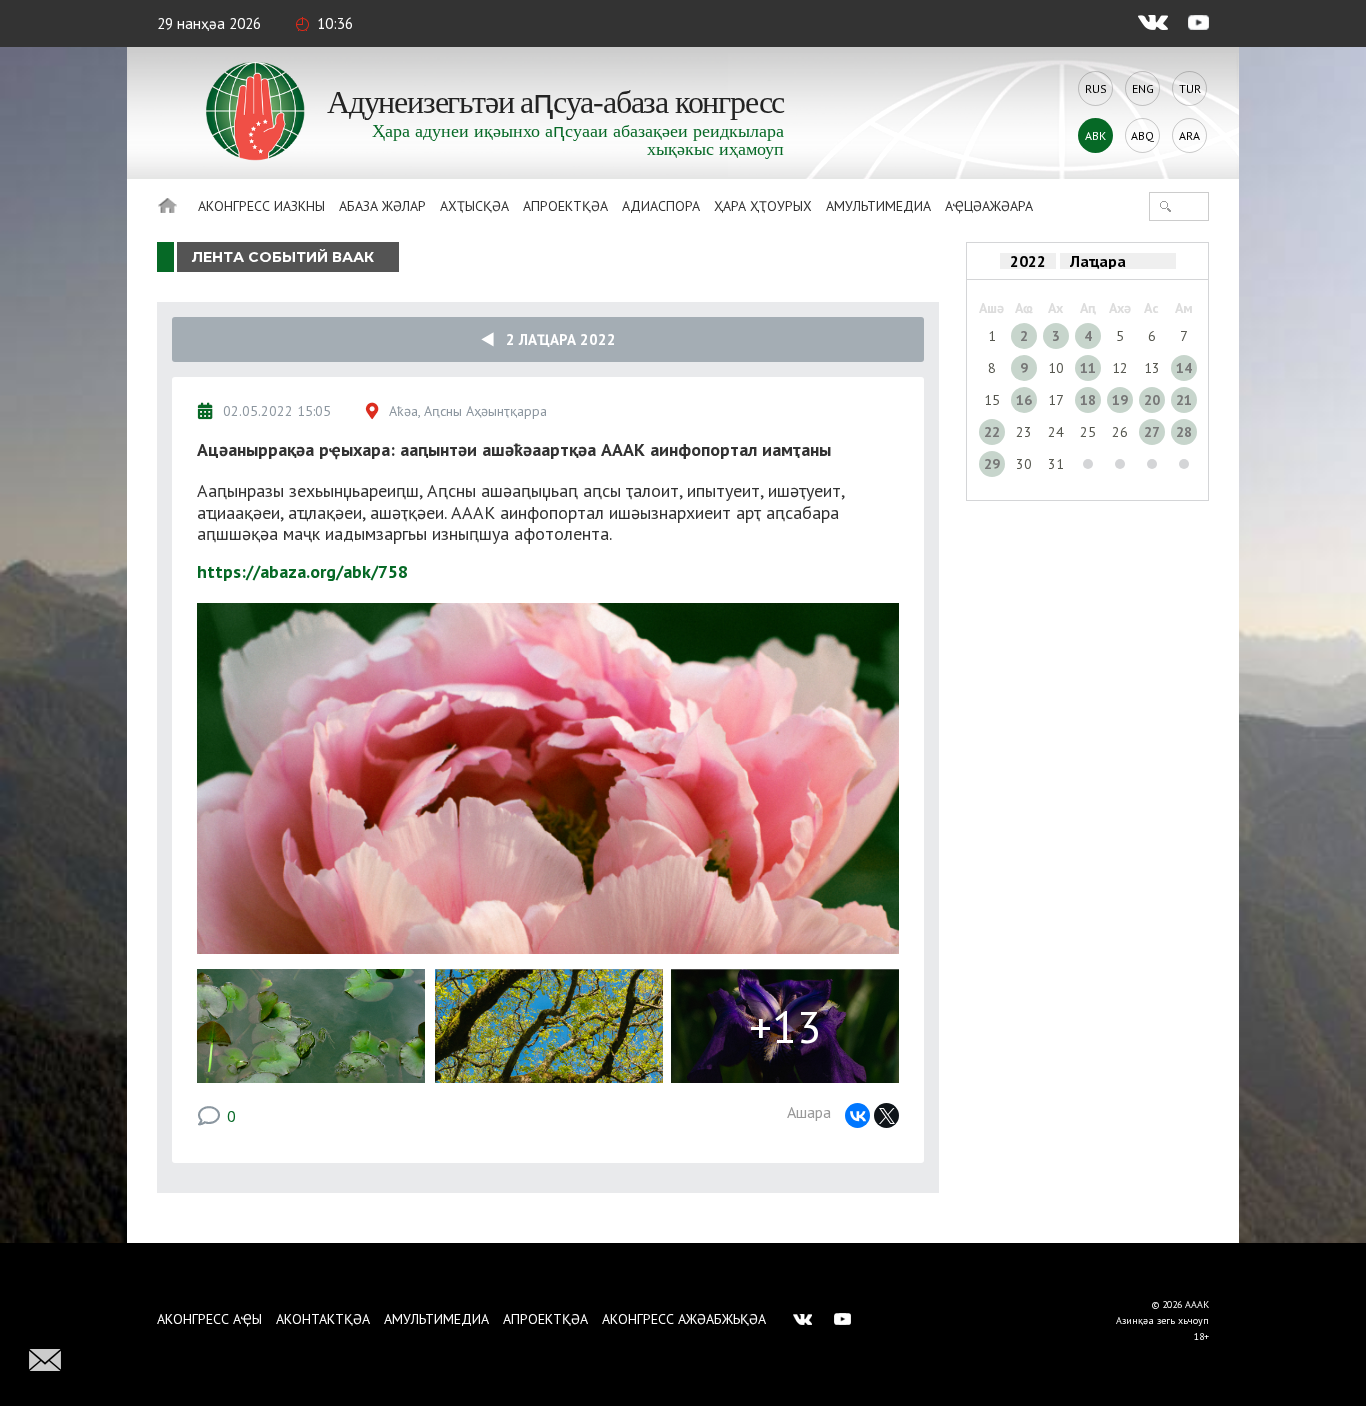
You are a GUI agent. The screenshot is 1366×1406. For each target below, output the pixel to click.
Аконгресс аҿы (209, 1319)
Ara (1189, 135)
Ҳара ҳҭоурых (763, 206)
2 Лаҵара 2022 (555, 339)
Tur (1190, 88)
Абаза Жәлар (382, 206)
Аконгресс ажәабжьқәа (684, 1319)
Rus (1096, 88)
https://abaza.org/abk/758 (302, 571)
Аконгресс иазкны (261, 206)
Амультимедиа (878, 206)
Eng (1143, 88)
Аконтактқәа (323, 1319)
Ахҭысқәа (474, 206)
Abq (1142, 135)
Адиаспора (661, 206)
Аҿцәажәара (989, 206)
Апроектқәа (565, 206)
